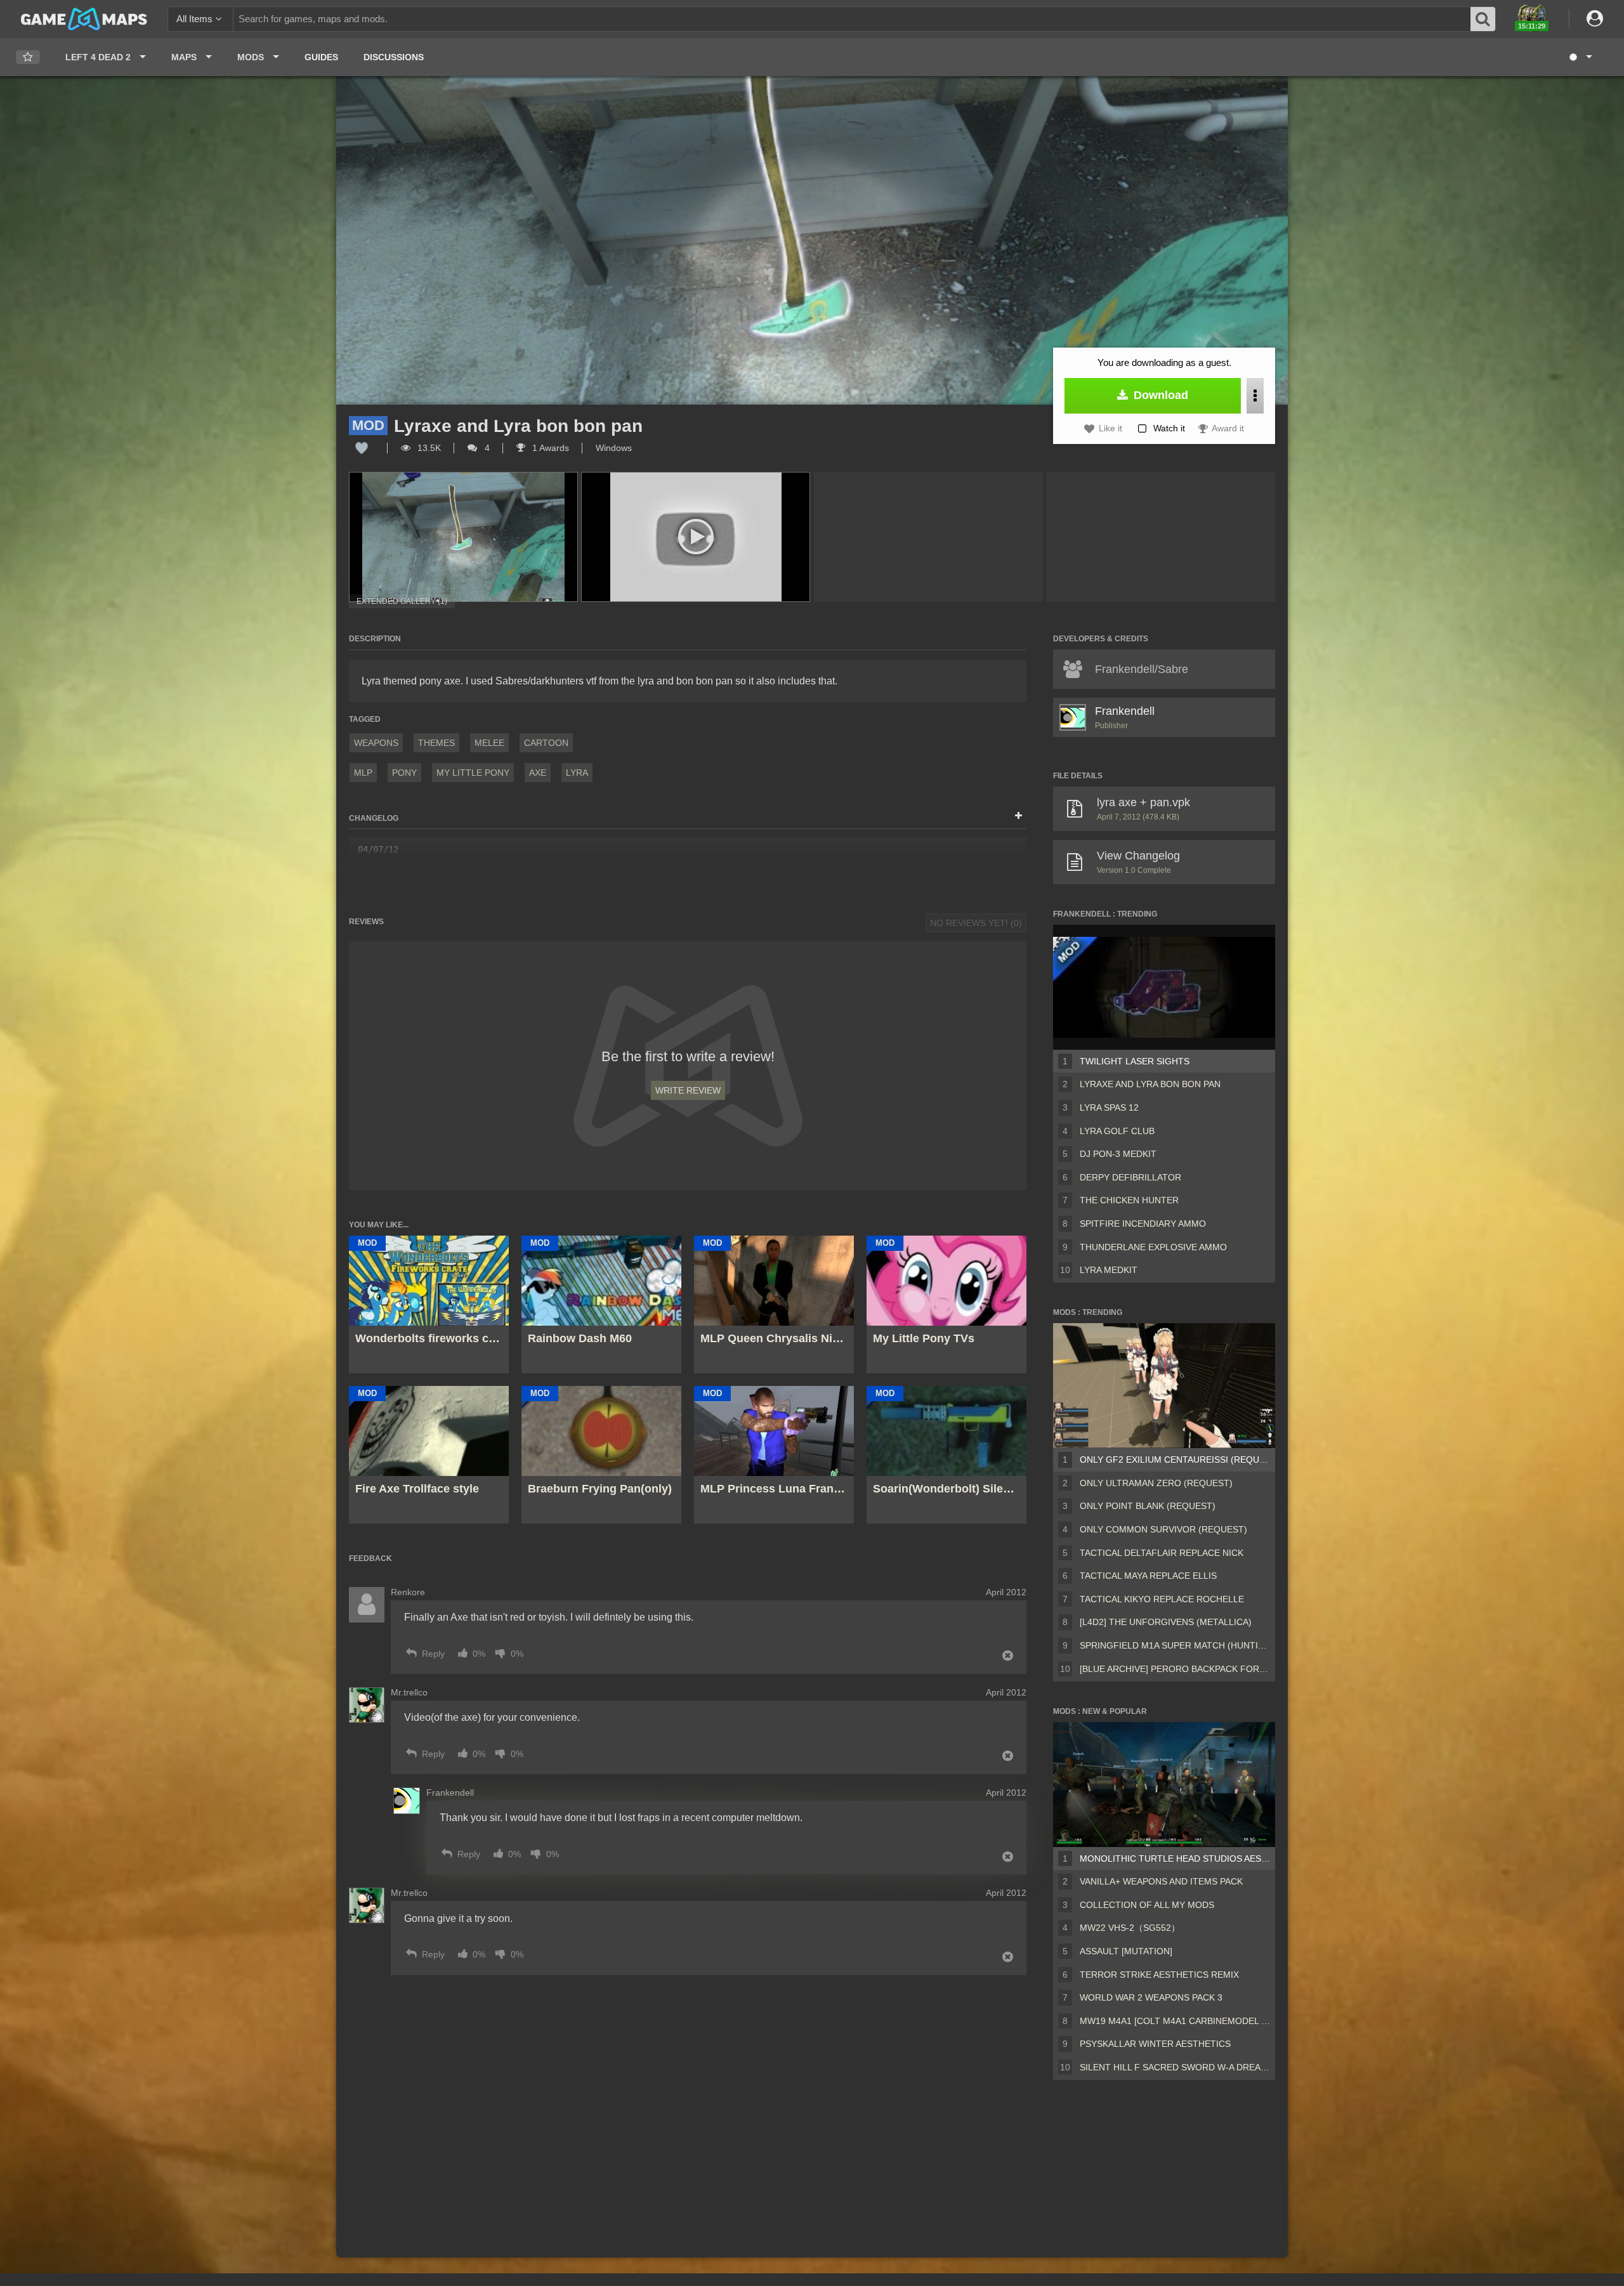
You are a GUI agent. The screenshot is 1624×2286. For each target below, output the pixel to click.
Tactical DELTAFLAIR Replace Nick (1162, 1553)
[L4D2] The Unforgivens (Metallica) (1166, 1622)
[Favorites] (28, 57)
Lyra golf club (1117, 1131)
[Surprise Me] (1580, 57)
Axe (538, 773)
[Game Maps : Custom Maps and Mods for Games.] (84, 18)
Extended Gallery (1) (402, 601)
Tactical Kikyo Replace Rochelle (1162, 1599)
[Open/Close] (1018, 816)
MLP (363, 773)
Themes (436, 743)
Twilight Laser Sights (1135, 1061)
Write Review (688, 1090)
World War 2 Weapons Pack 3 (1151, 1997)
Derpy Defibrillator (1130, 1177)
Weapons (376, 743)
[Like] (362, 448)
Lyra (577, 773)
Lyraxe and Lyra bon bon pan (1150, 1084)
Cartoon (546, 743)
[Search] (1483, 19)
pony (404, 773)
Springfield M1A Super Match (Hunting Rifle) (1175, 1645)
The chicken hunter (1129, 1200)
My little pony (473, 773)
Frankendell (1125, 711)
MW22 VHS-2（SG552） (1130, 1928)
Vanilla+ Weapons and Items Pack (1161, 1881)
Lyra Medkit (1109, 1270)
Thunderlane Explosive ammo (1153, 1247)
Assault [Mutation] (1126, 1951)
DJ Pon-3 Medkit (1118, 1154)
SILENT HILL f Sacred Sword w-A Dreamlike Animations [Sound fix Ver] (1175, 2067)
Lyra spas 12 (1109, 1107)
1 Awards (549, 448)
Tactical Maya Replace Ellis (1148, 1576)
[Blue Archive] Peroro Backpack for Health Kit (1175, 1669)
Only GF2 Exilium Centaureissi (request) (1175, 1460)
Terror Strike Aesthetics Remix (1159, 1975)
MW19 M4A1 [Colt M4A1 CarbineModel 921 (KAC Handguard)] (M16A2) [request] (1175, 2021)
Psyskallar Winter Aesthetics (1155, 2044)
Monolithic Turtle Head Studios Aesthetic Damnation (1175, 1858)
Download (1159, 395)
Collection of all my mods (1147, 1905)
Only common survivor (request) (1163, 1529)
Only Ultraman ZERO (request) (1156, 1483)
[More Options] (1255, 396)
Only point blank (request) (1148, 1506)
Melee (489, 743)
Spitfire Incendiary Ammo (1143, 1224)
